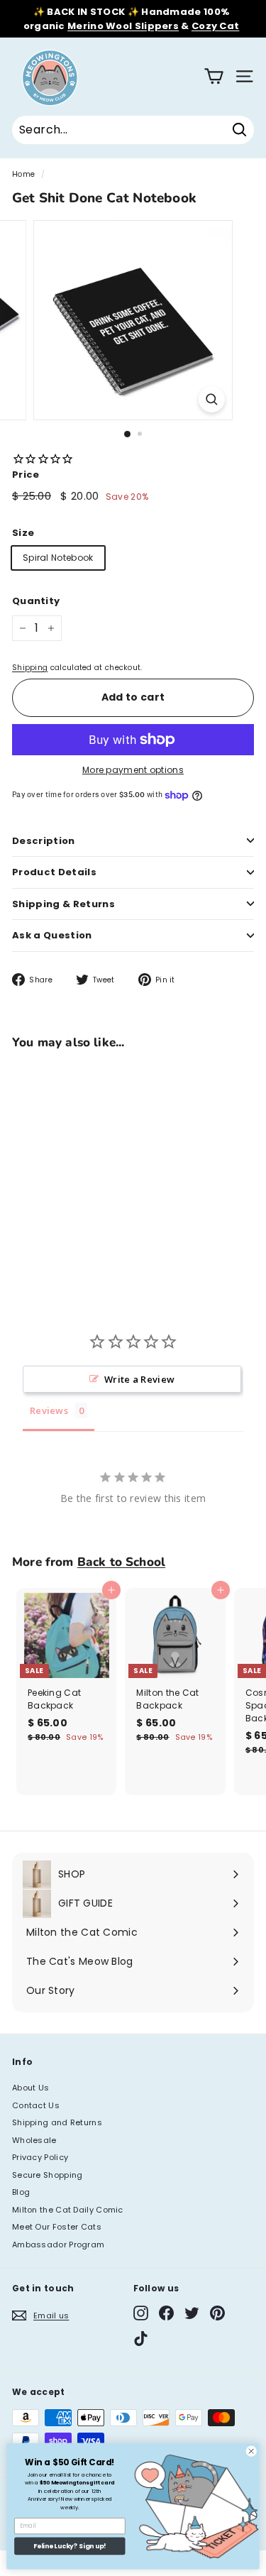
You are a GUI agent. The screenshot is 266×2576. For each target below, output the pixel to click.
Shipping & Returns (63, 904)
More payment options (133, 770)
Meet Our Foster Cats (57, 2227)
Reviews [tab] (49, 1410)
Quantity (36, 601)
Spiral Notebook (58, 558)
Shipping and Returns (57, 2122)
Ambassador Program (58, 2245)
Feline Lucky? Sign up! (70, 2547)
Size (23, 533)
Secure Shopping (48, 2175)
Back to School (121, 1562)
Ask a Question (52, 935)
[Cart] (214, 76)
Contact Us (36, 2105)
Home (23, 174)
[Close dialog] (251, 2451)
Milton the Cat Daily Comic (68, 2210)
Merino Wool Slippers (123, 26)
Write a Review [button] (139, 1379)
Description (44, 841)
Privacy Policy (40, 2157)
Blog (21, 2192)
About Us (31, 2088)
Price (26, 475)
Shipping (30, 668)
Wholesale (34, 2140)
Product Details (54, 872)
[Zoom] (212, 399)
